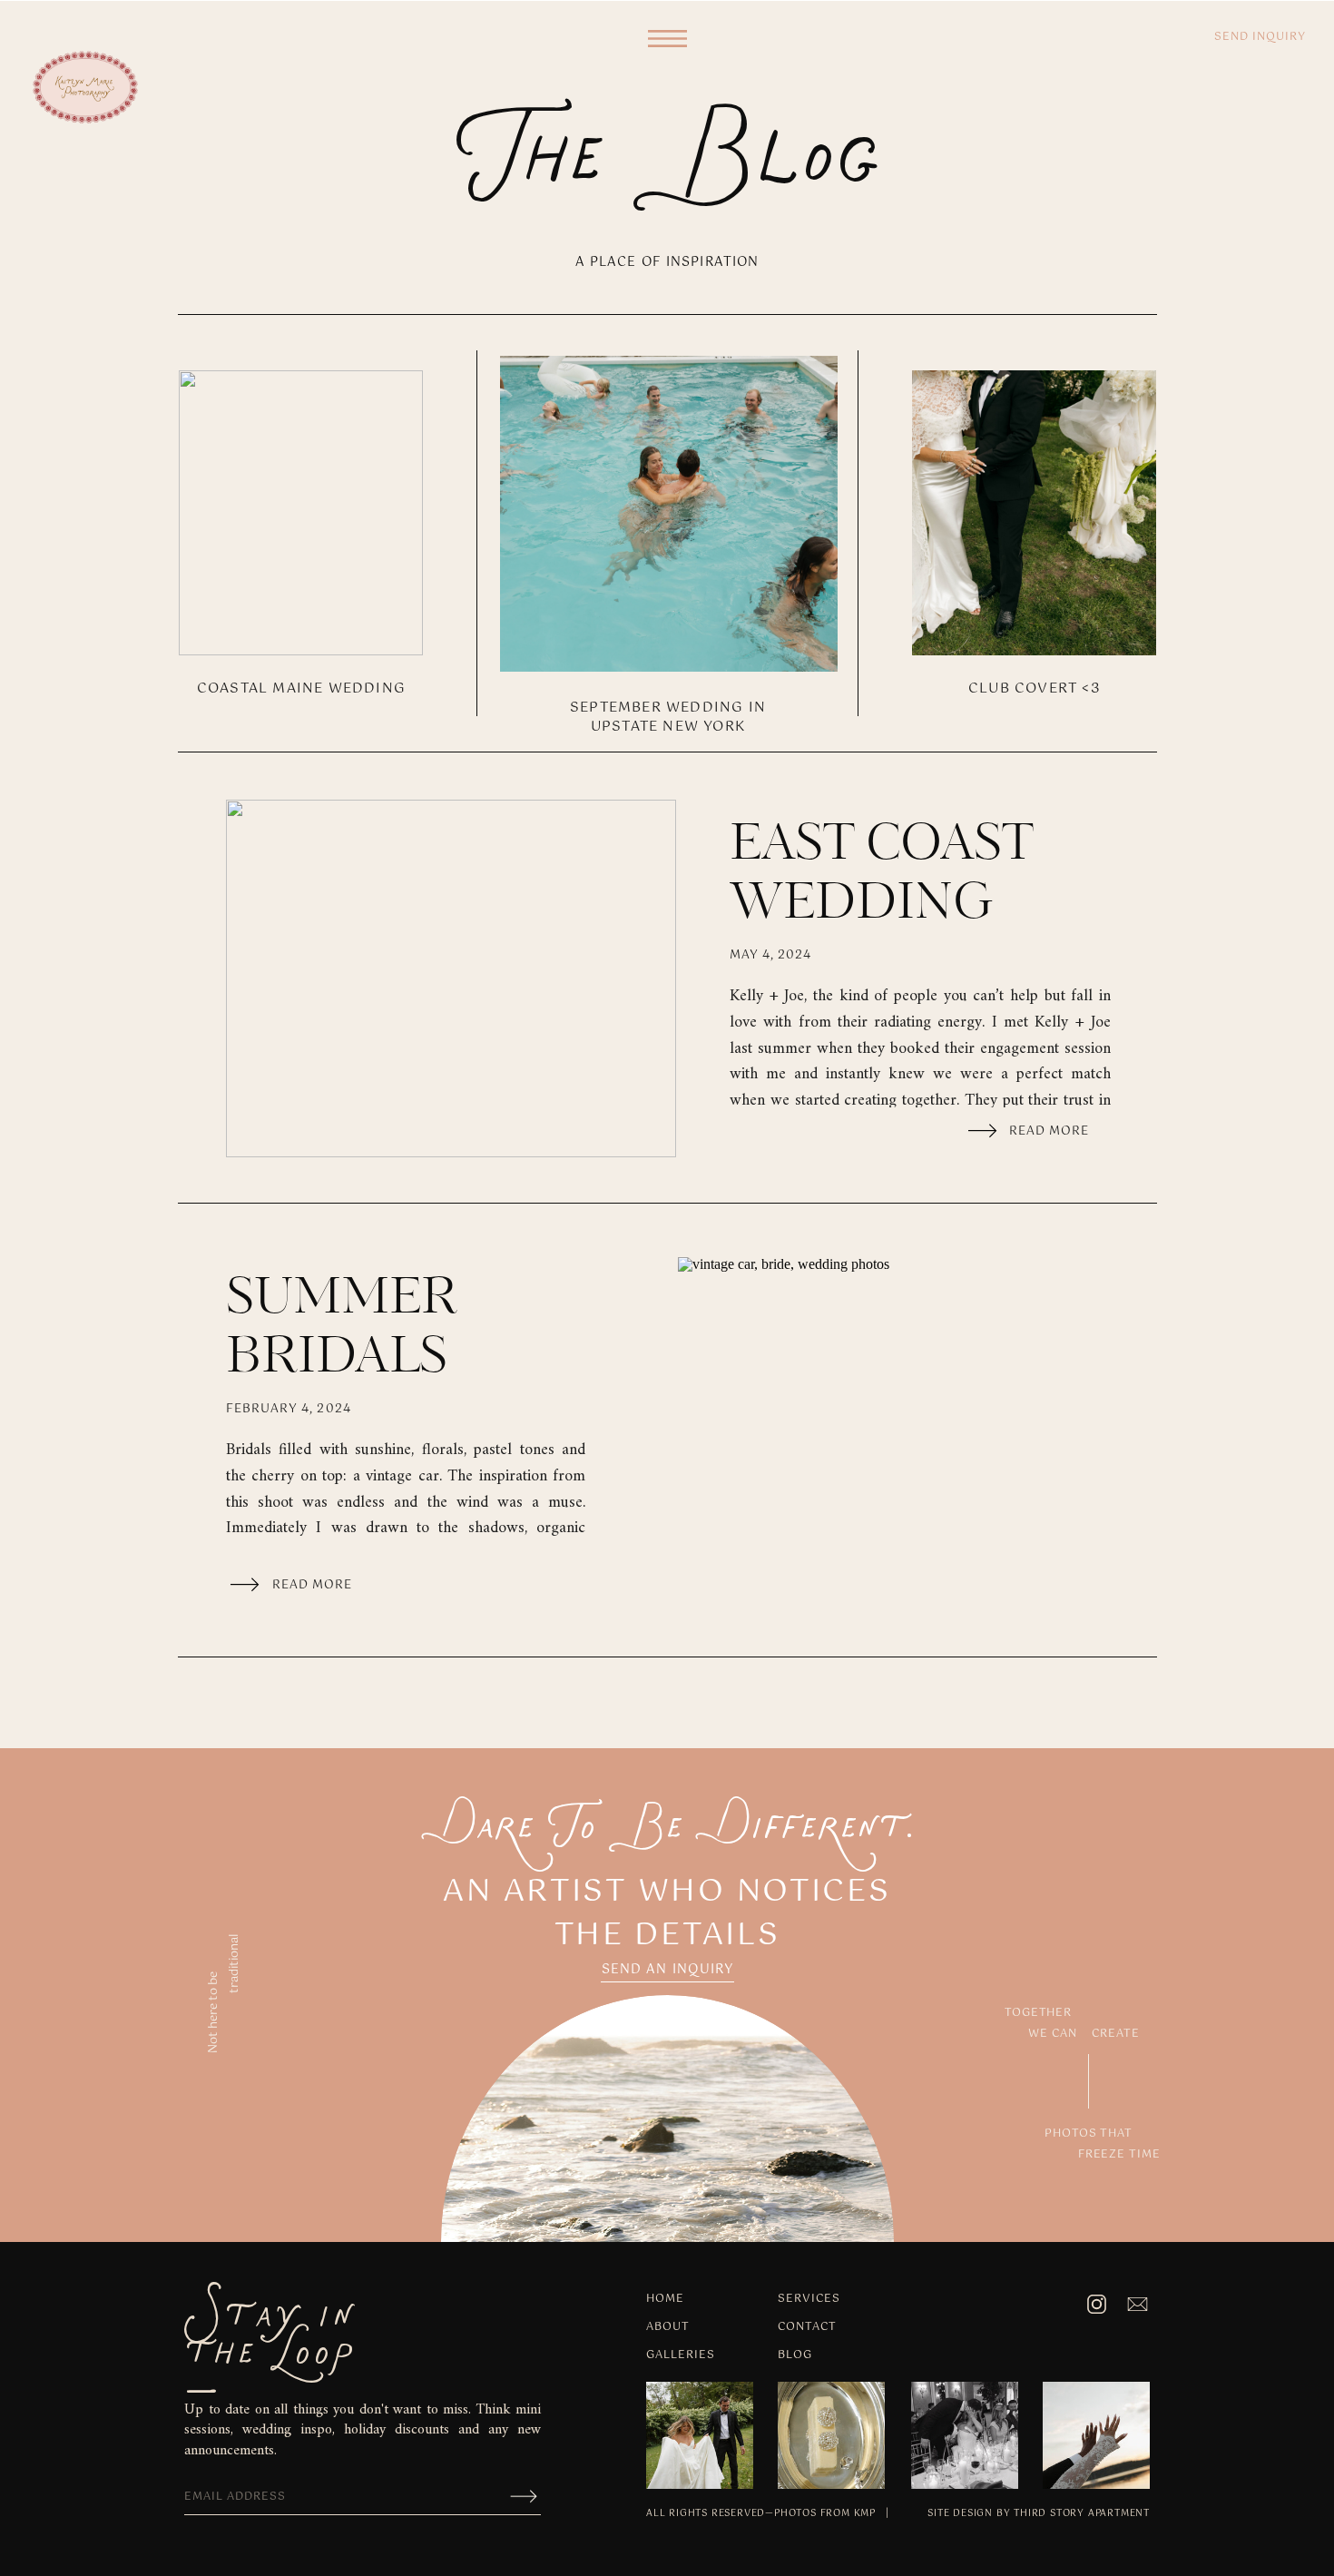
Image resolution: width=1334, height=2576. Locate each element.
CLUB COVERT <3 (1035, 688)
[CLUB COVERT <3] (1034, 513)
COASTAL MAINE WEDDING (301, 688)
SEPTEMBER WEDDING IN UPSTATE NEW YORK (668, 717)
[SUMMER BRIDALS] (903, 1436)
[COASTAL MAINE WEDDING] (301, 513)
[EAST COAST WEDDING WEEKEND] (451, 978)
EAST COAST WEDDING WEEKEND (882, 904)
